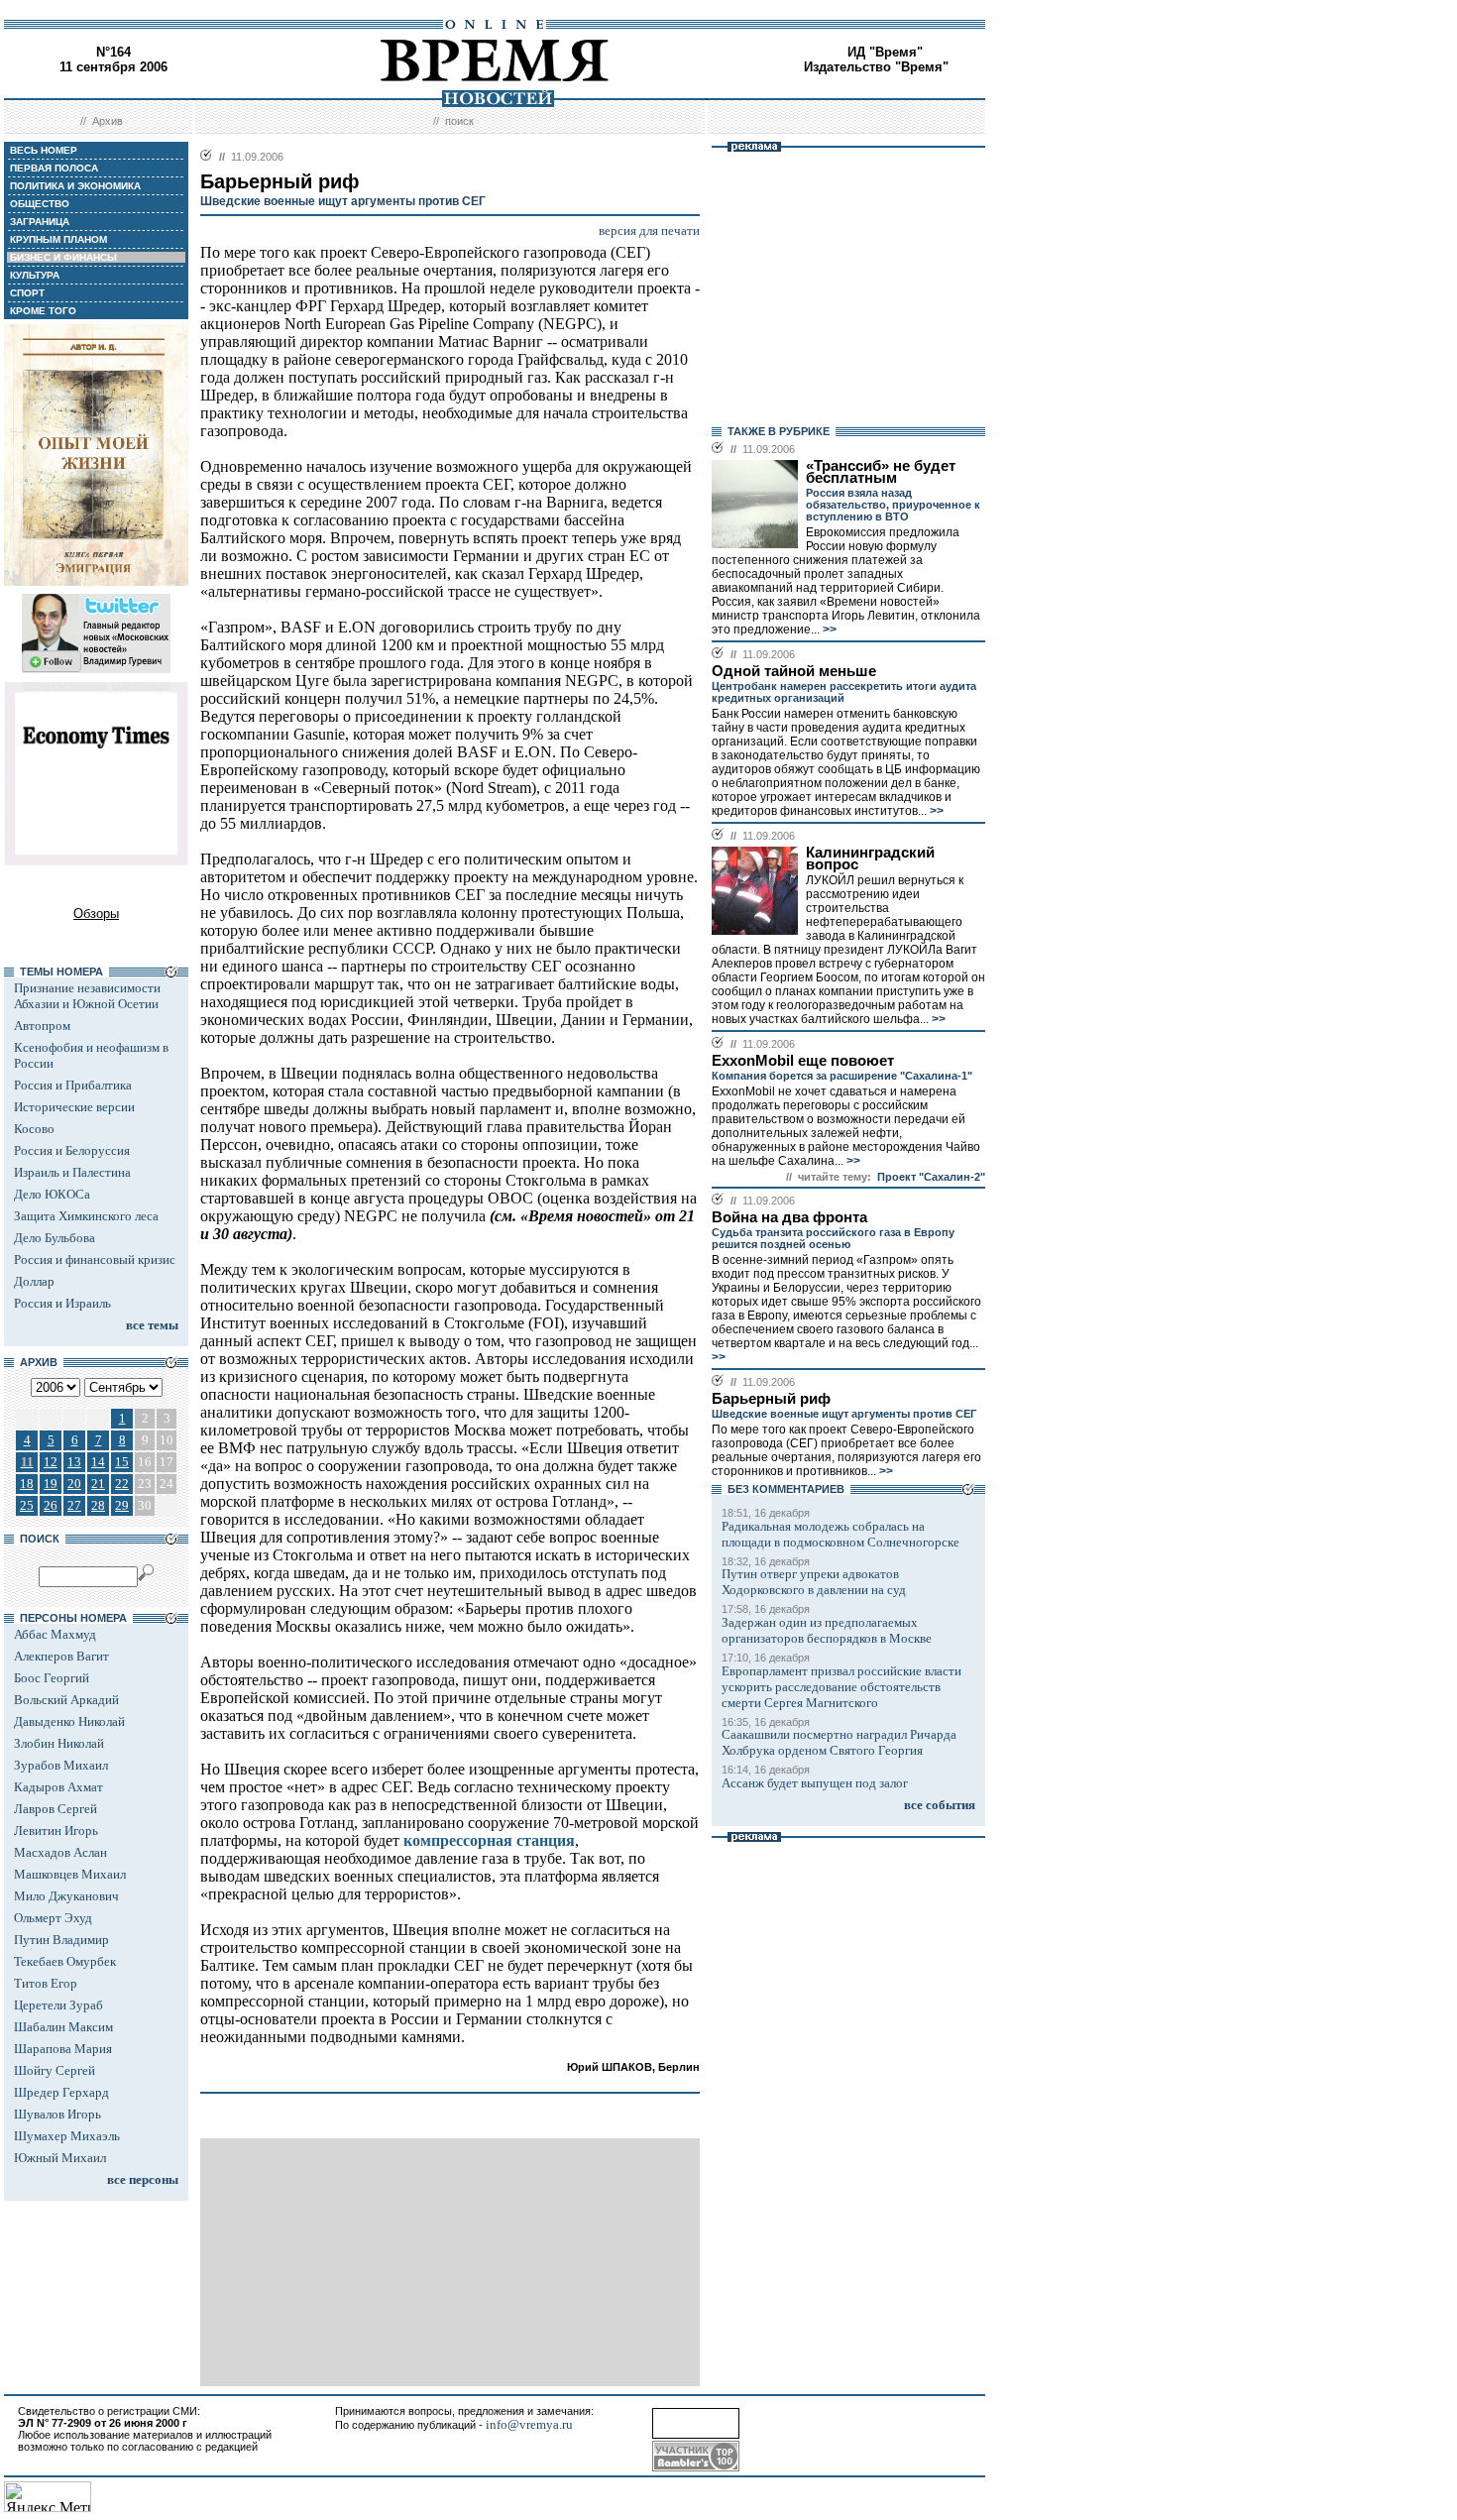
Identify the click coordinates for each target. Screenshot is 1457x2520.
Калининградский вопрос (870, 859)
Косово (34, 1129)
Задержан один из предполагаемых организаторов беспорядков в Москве (827, 1630)
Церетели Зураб (58, 2005)
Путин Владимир (61, 1940)
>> (828, 630)
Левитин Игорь (56, 1831)
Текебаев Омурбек (65, 1961)
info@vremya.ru (529, 2424)
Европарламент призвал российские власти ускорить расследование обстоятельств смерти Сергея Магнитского (841, 1687)
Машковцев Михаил (70, 1874)
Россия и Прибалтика (73, 1085)
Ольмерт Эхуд (53, 1918)
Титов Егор (46, 1983)
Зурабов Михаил (61, 1765)
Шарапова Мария (63, 2049)
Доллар (34, 1281)
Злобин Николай (59, 1743)
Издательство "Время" (876, 67)
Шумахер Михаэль (67, 2136)
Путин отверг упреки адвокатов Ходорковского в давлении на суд (814, 1582)
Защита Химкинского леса (86, 1216)
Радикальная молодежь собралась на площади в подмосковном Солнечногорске (841, 1534)
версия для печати (649, 230)
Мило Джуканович (66, 1896)
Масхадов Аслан (60, 1852)
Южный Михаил (60, 2158)
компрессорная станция (489, 1840)
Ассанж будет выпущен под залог (815, 1783)
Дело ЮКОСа (52, 1194)
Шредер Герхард (61, 2092)
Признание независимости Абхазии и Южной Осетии (87, 996)
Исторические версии (74, 1107)
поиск (459, 121)
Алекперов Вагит (61, 1656)
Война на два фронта (789, 1217)
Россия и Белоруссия (72, 1150)
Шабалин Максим (63, 2027)
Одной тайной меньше (794, 671)
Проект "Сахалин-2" (931, 1177)
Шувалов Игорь (57, 2114)
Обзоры (96, 914)
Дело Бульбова (55, 1238)
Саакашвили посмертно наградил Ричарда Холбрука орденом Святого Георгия (839, 1742)
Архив (108, 121)
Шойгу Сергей (55, 2070)
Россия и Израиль (62, 1303)
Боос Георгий (52, 1678)
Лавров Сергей (56, 1809)
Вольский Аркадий (66, 1700)
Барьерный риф (771, 1399)
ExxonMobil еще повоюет (803, 1061)
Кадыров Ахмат (58, 1787)
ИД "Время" (885, 52)
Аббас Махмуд (55, 1634)
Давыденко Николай (69, 1721)
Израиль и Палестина (72, 1172)
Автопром (42, 1026)
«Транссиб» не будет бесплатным (881, 472)
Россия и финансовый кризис (95, 1260)
